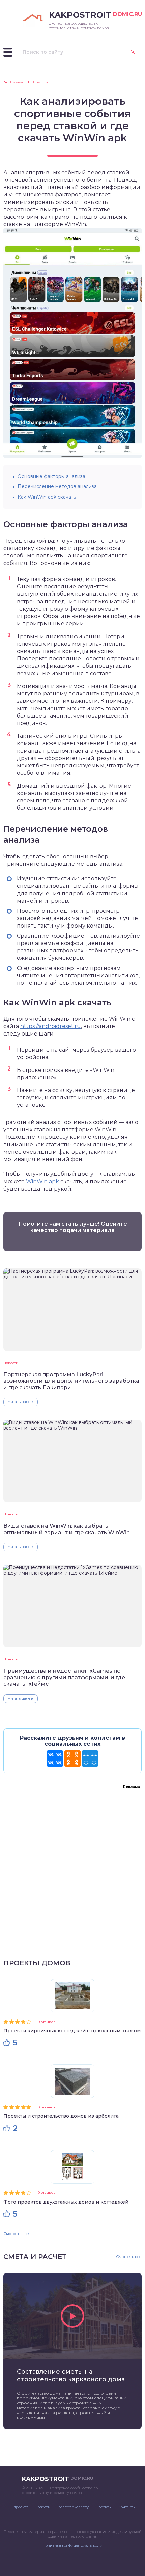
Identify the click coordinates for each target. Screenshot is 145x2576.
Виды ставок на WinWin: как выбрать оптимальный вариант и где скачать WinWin (67, 1529)
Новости (11, 1363)
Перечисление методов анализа (57, 486)
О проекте (19, 2507)
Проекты (104, 2507)
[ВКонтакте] (55, 1758)
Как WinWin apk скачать (47, 497)
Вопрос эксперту (73, 2507)
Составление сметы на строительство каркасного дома (71, 2375)
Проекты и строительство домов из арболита (61, 2116)
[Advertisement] (72, 1865)
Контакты (127, 2507)
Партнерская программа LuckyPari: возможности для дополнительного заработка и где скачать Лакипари (71, 1381)
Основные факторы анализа (51, 476)
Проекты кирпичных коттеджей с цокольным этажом (72, 2031)
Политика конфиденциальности (72, 2545)
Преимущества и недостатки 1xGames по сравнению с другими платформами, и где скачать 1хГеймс (64, 1677)
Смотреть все (16, 2234)
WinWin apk (42, 1181)
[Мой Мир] (90, 1758)
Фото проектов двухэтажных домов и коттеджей (66, 2202)
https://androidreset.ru (51, 1026)
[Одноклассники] (72, 1758)
